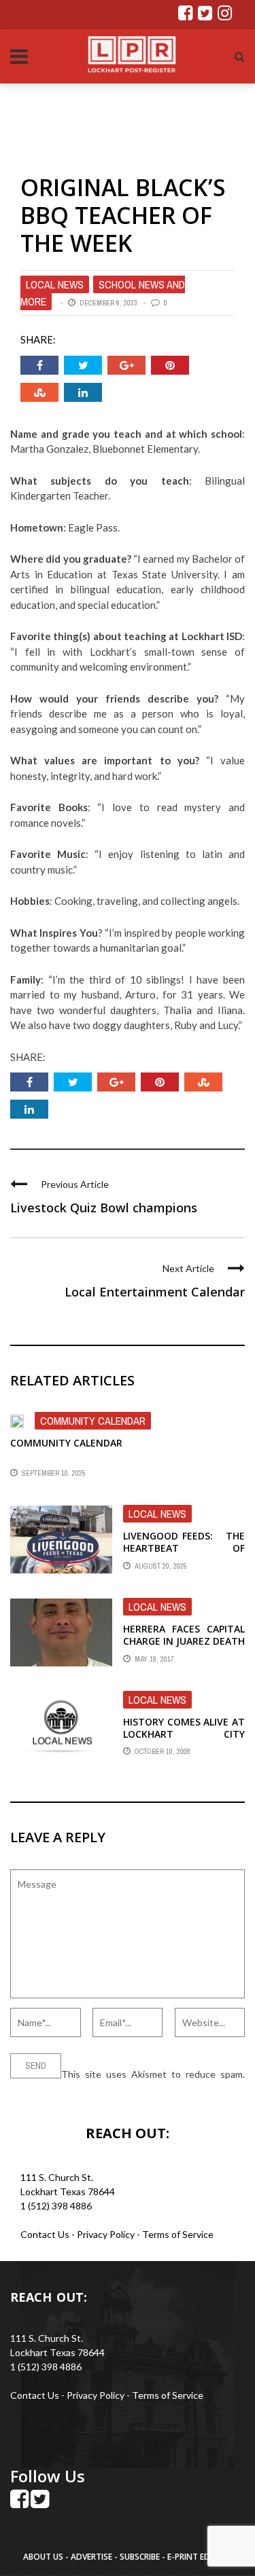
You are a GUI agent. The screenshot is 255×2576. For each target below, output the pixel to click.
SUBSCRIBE (141, 2557)
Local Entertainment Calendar (155, 1292)
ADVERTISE (91, 2557)
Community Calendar (93, 1421)
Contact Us (45, 2234)
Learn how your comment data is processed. (103, 2088)
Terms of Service (178, 2234)
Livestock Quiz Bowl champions (104, 1208)
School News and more (103, 293)
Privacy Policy (107, 2234)
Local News (55, 284)
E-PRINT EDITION (200, 2557)
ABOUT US (44, 2557)
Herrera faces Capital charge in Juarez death (184, 1635)
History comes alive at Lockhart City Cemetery (184, 1734)
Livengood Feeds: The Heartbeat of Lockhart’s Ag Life (184, 1548)
